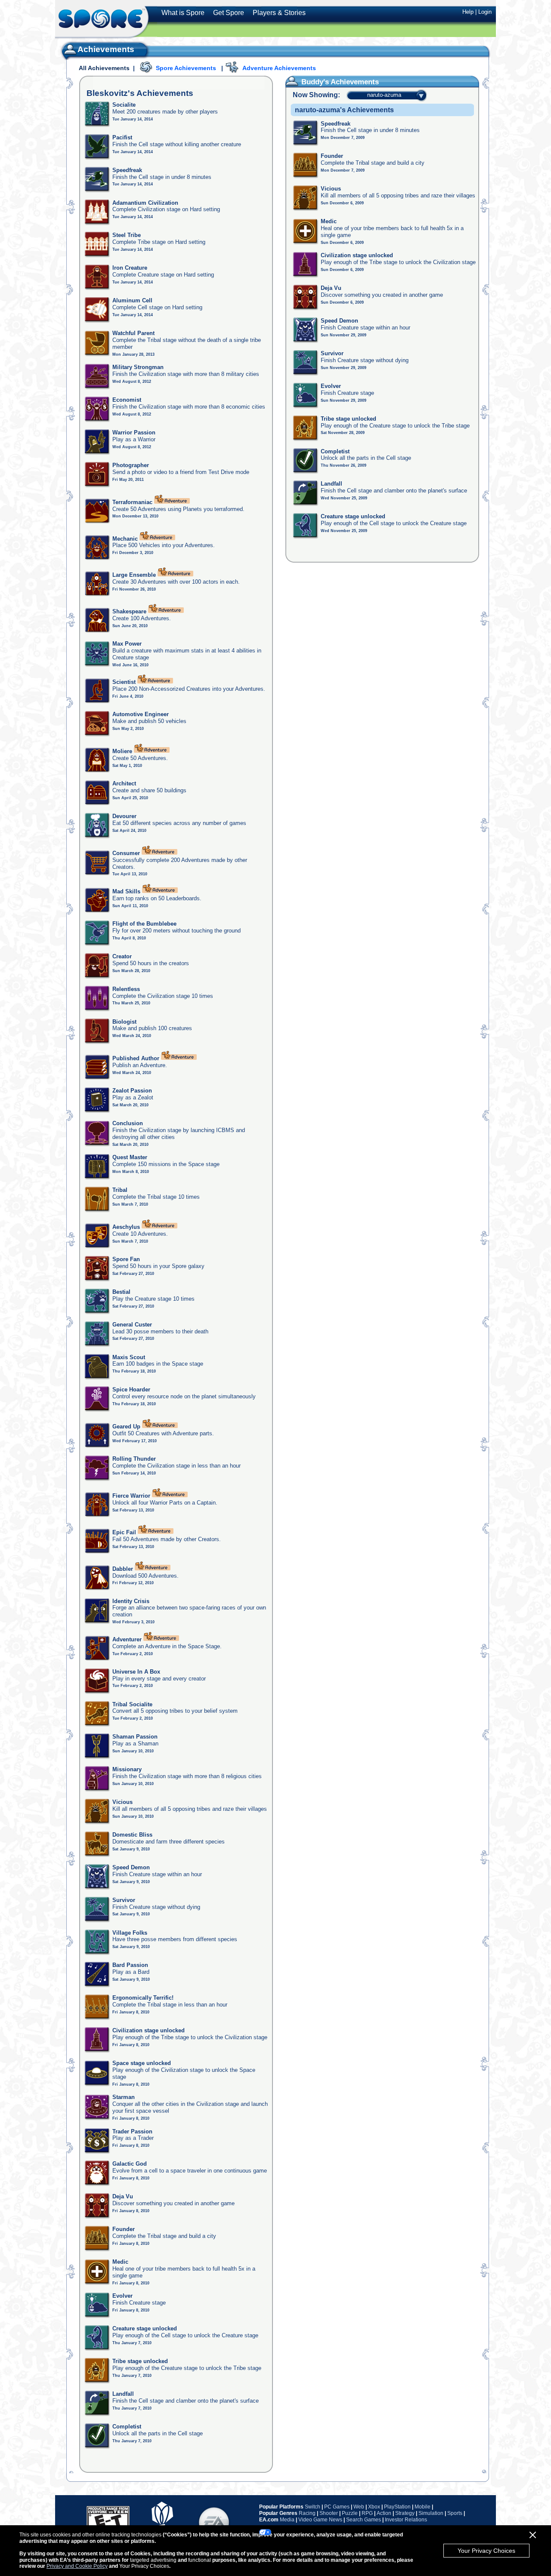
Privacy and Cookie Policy (77, 2566)
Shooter (329, 2513)
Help (468, 12)
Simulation (431, 2513)
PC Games (337, 2507)
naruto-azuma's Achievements (344, 110)
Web (359, 2507)
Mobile (423, 2507)
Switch (313, 2507)
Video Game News (320, 2520)
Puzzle (350, 2513)
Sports (455, 2513)
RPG (367, 2513)
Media (287, 2520)
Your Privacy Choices (486, 2551)
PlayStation (397, 2507)
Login (485, 12)
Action (384, 2513)
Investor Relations (406, 2520)
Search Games (364, 2520)
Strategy (405, 2513)
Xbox (374, 2507)
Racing (307, 2513)
